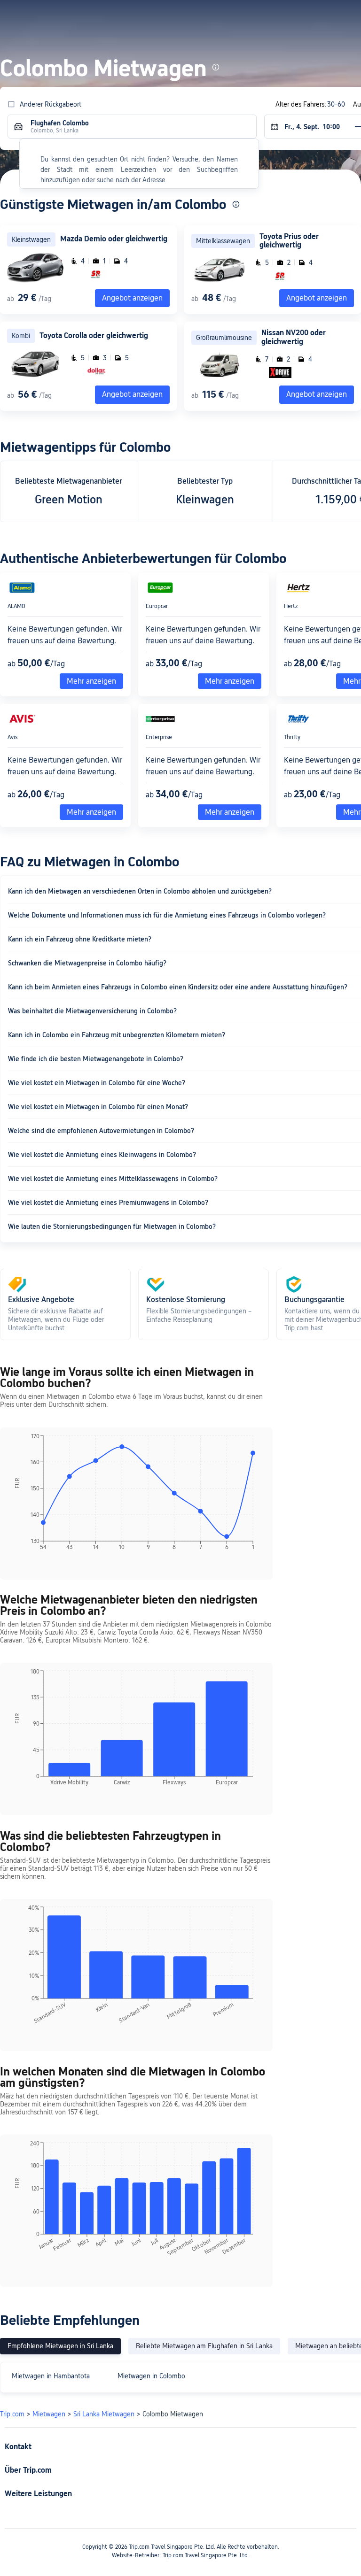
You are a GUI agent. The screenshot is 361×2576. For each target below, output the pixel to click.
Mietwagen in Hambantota (51, 2376)
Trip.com (12, 2414)
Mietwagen (49, 2414)
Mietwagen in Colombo (151, 2376)
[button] (268, 15)
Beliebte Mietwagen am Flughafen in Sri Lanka (204, 2346)
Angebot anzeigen (317, 298)
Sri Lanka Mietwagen (104, 2414)
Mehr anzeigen (91, 681)
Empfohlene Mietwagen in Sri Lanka (60, 2346)
